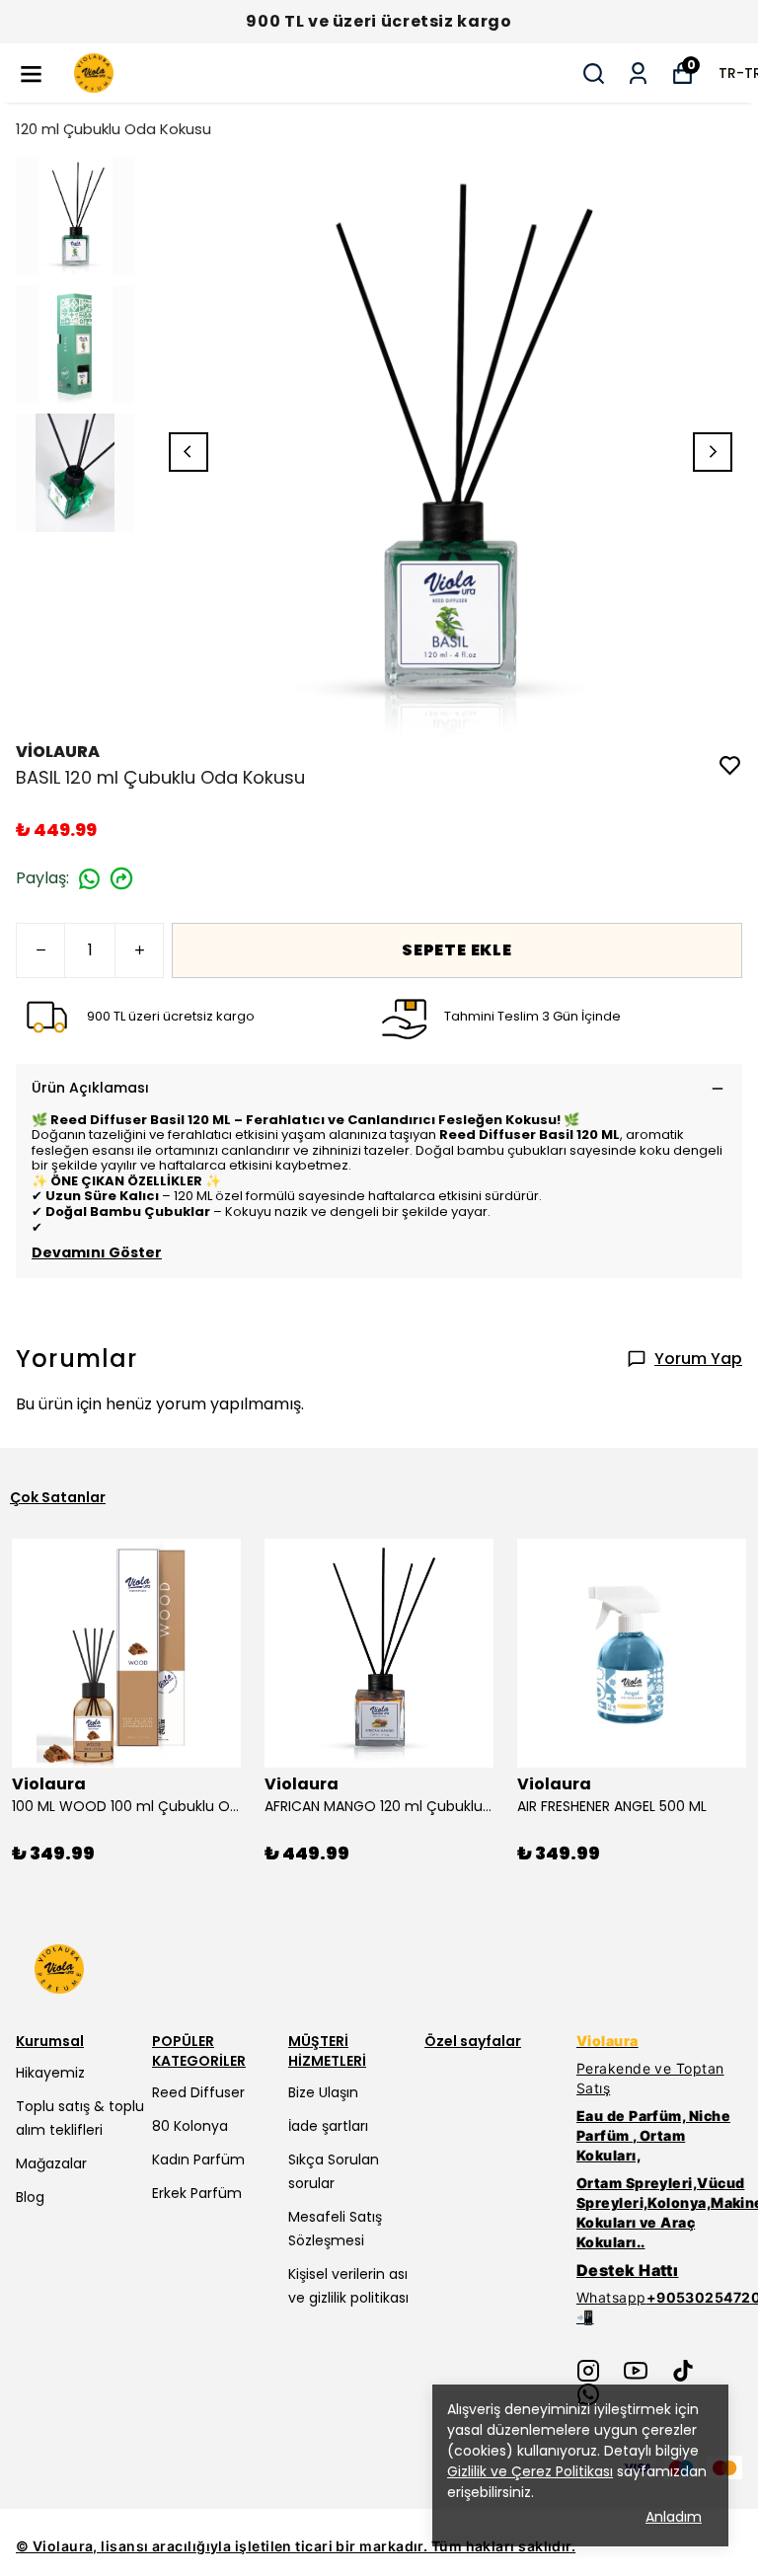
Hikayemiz (50, 2073)
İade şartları (328, 2126)
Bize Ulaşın (323, 2092)
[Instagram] (588, 2371)
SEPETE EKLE (457, 950)
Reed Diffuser (198, 2092)
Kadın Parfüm (198, 2159)
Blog (30, 2197)
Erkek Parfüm (197, 2193)
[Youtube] (636, 2371)
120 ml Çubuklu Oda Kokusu (114, 129)
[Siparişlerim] (638, 74)
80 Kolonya (190, 2126)
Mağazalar (51, 2163)
